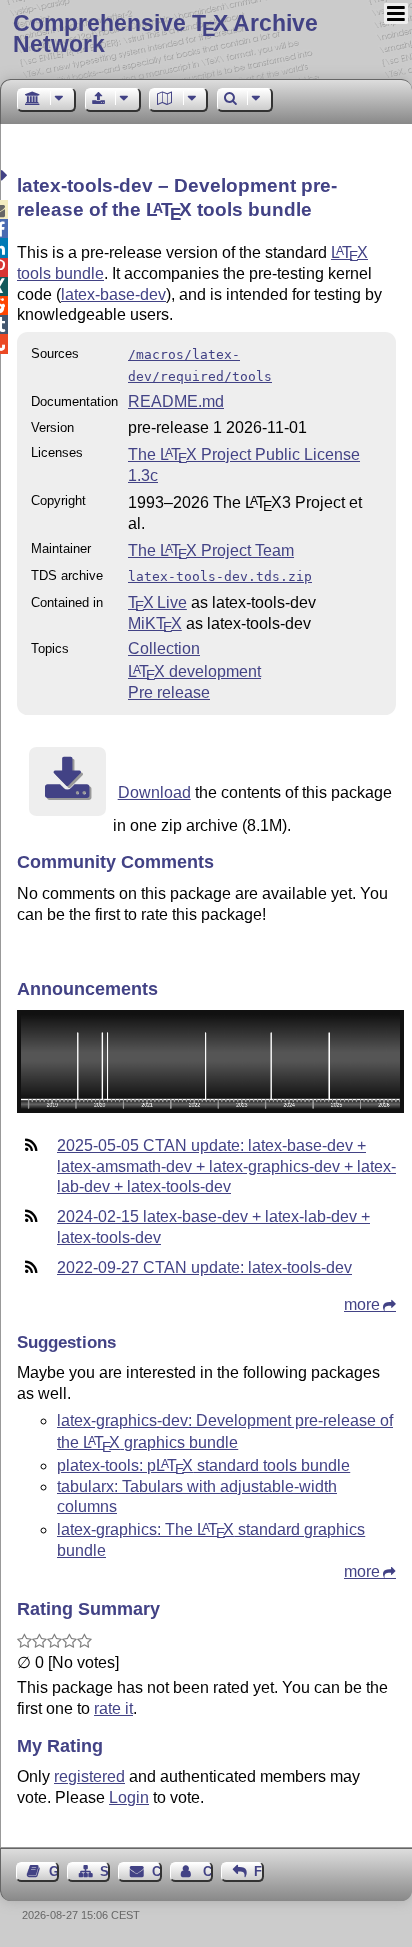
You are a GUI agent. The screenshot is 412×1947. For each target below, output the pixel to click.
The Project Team (211, 550)
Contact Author (208, 1871)
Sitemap (105, 1871)
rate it (113, 1708)
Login (129, 1797)
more (362, 1304)
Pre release (169, 692)
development (194, 671)
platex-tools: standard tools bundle (203, 1465)
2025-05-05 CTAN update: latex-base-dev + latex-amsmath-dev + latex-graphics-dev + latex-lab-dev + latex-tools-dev (226, 1166)
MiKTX (155, 623)
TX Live (157, 602)
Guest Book (54, 1871)
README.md (176, 401)
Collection (164, 648)
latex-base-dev (113, 294)
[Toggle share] (6, 175)
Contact (156, 1871)
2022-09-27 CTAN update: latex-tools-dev (204, 1267)
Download (154, 792)
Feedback (259, 1871)
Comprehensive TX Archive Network (165, 33)
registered (89, 1776)
